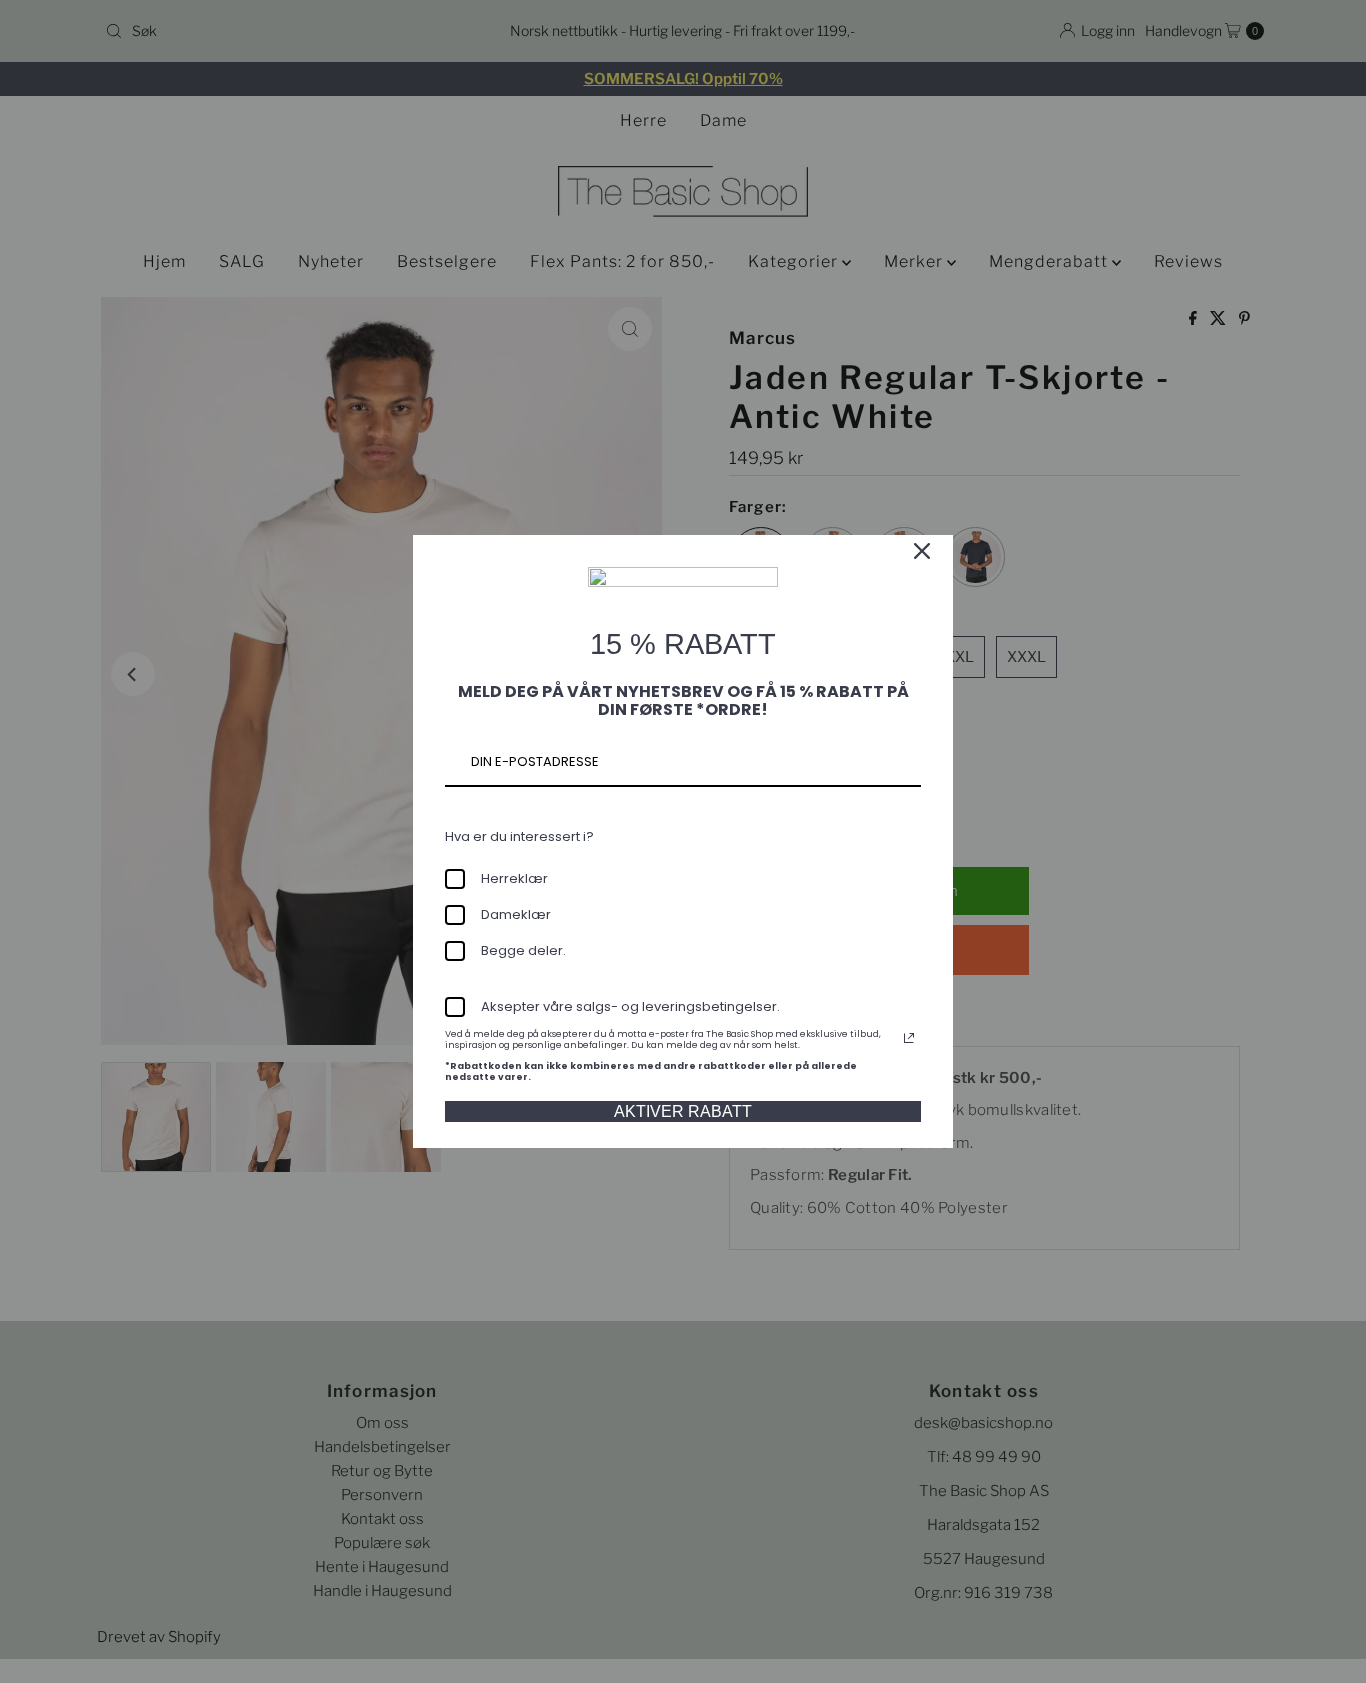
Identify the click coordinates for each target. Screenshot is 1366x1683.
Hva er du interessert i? (519, 836)
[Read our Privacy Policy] (909, 1038)
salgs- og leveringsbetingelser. (678, 1006)
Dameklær (516, 914)
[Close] (922, 551)
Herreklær (514, 878)
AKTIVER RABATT (683, 1111)
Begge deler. (523, 950)
